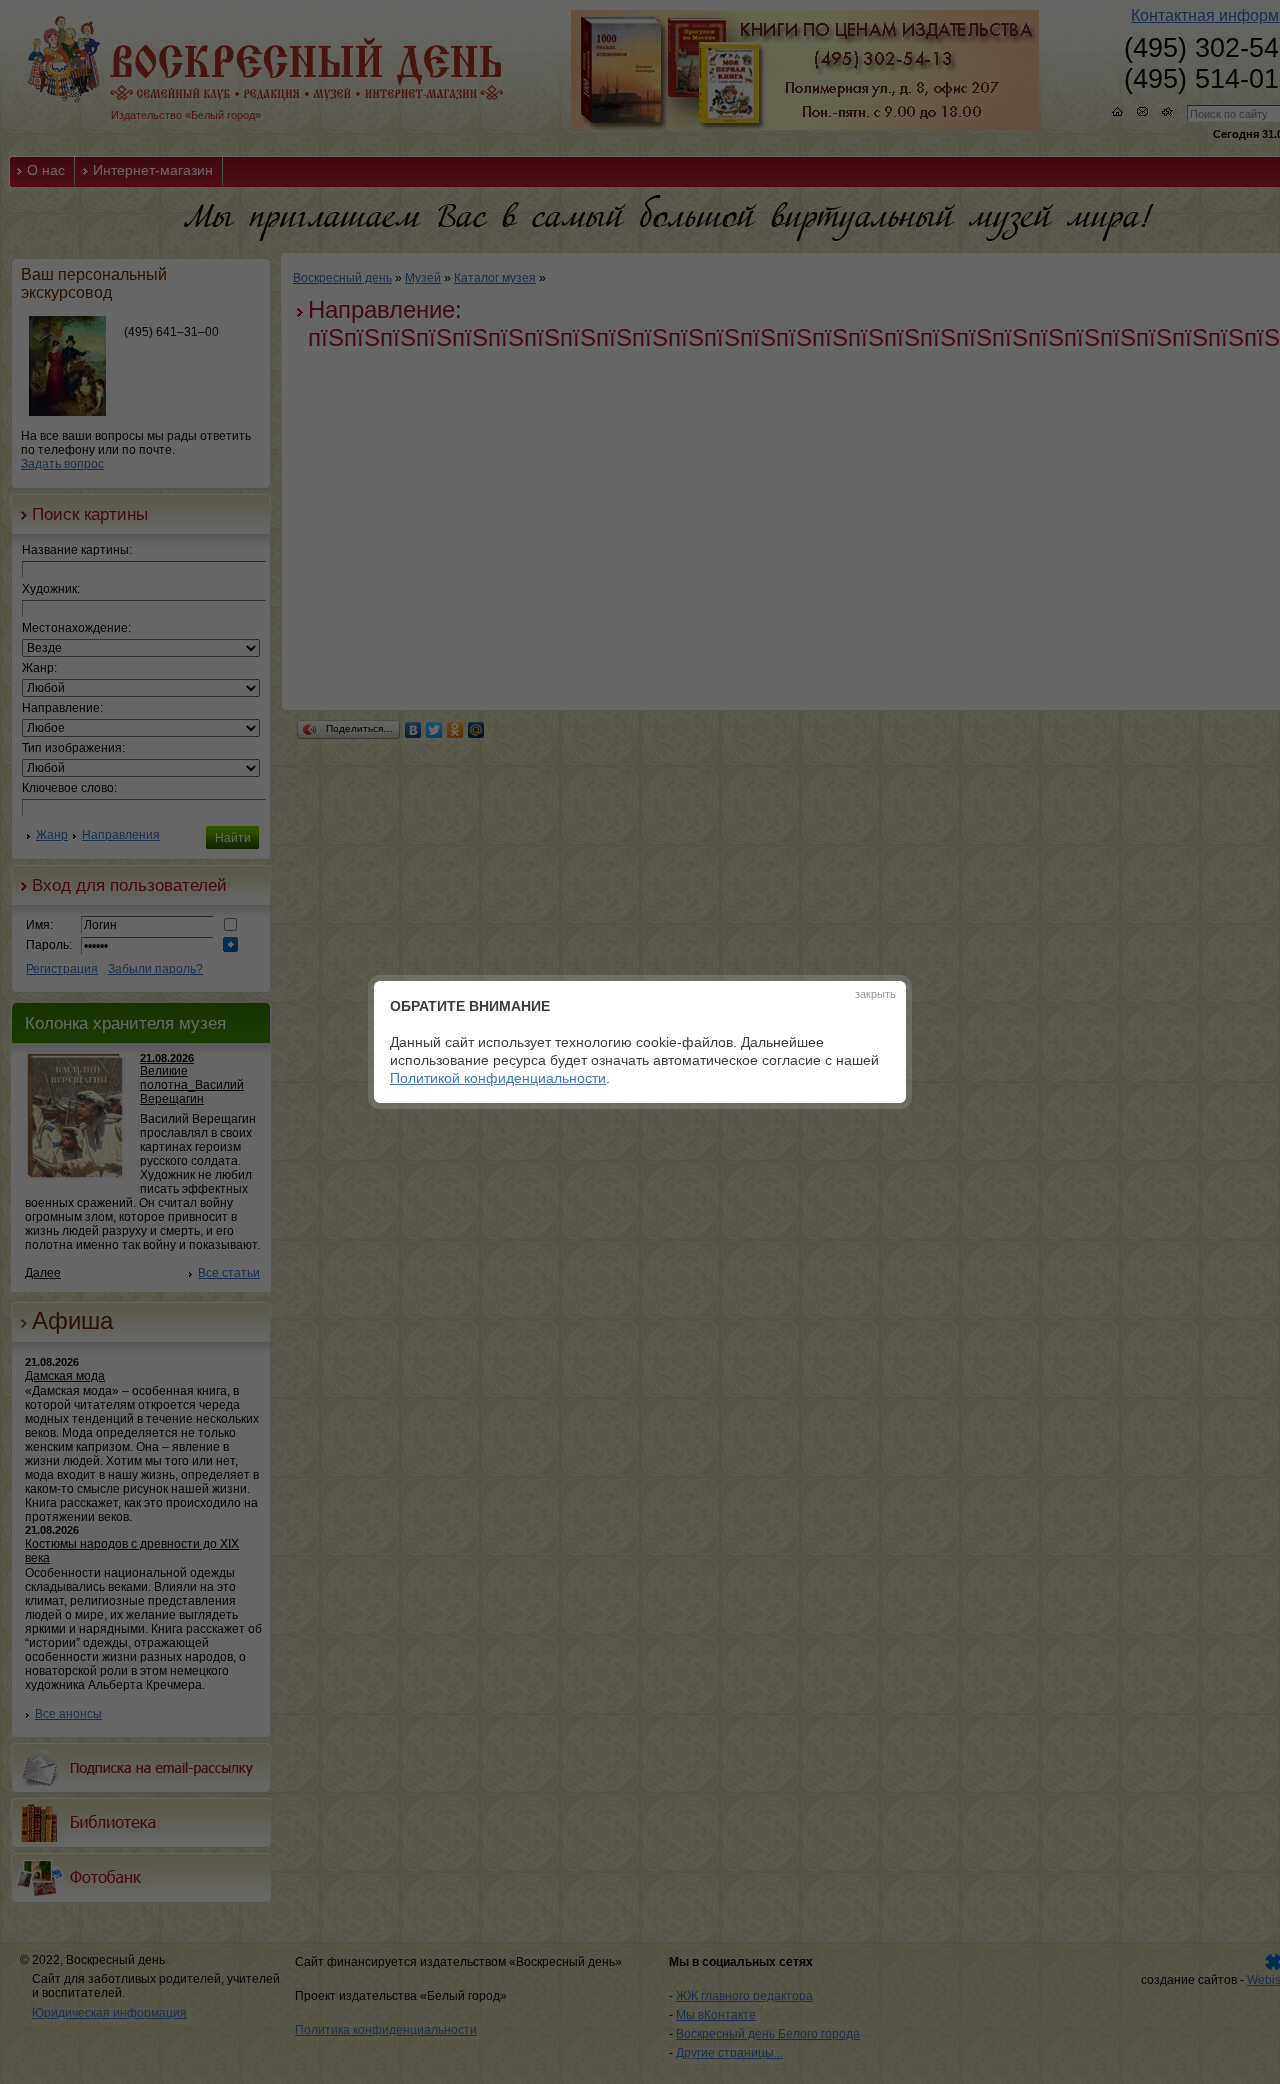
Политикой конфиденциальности (498, 1078)
